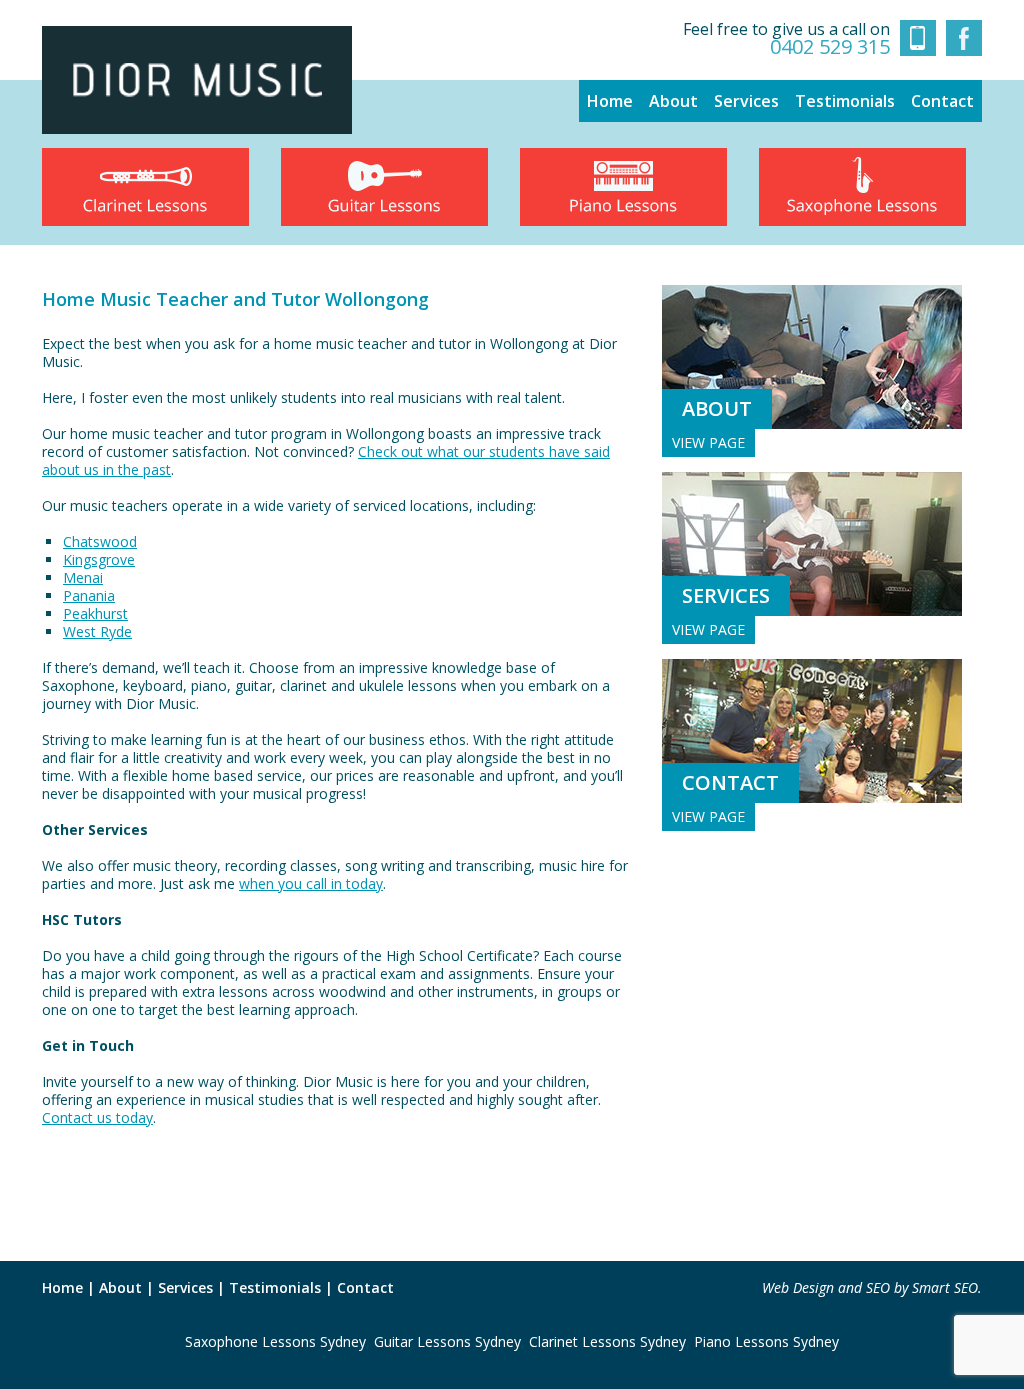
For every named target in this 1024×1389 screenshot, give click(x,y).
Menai (83, 577)
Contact (942, 101)
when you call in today (311, 883)
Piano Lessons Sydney (766, 1341)
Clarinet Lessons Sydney (607, 1341)
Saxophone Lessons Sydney (275, 1341)
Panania (89, 595)
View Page (708, 442)
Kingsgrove (99, 559)
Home (610, 101)
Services (746, 101)
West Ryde (97, 631)
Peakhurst (95, 613)
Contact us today (97, 1117)
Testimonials (845, 101)
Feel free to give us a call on (786, 38)
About (673, 101)
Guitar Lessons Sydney (447, 1341)
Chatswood (100, 541)
